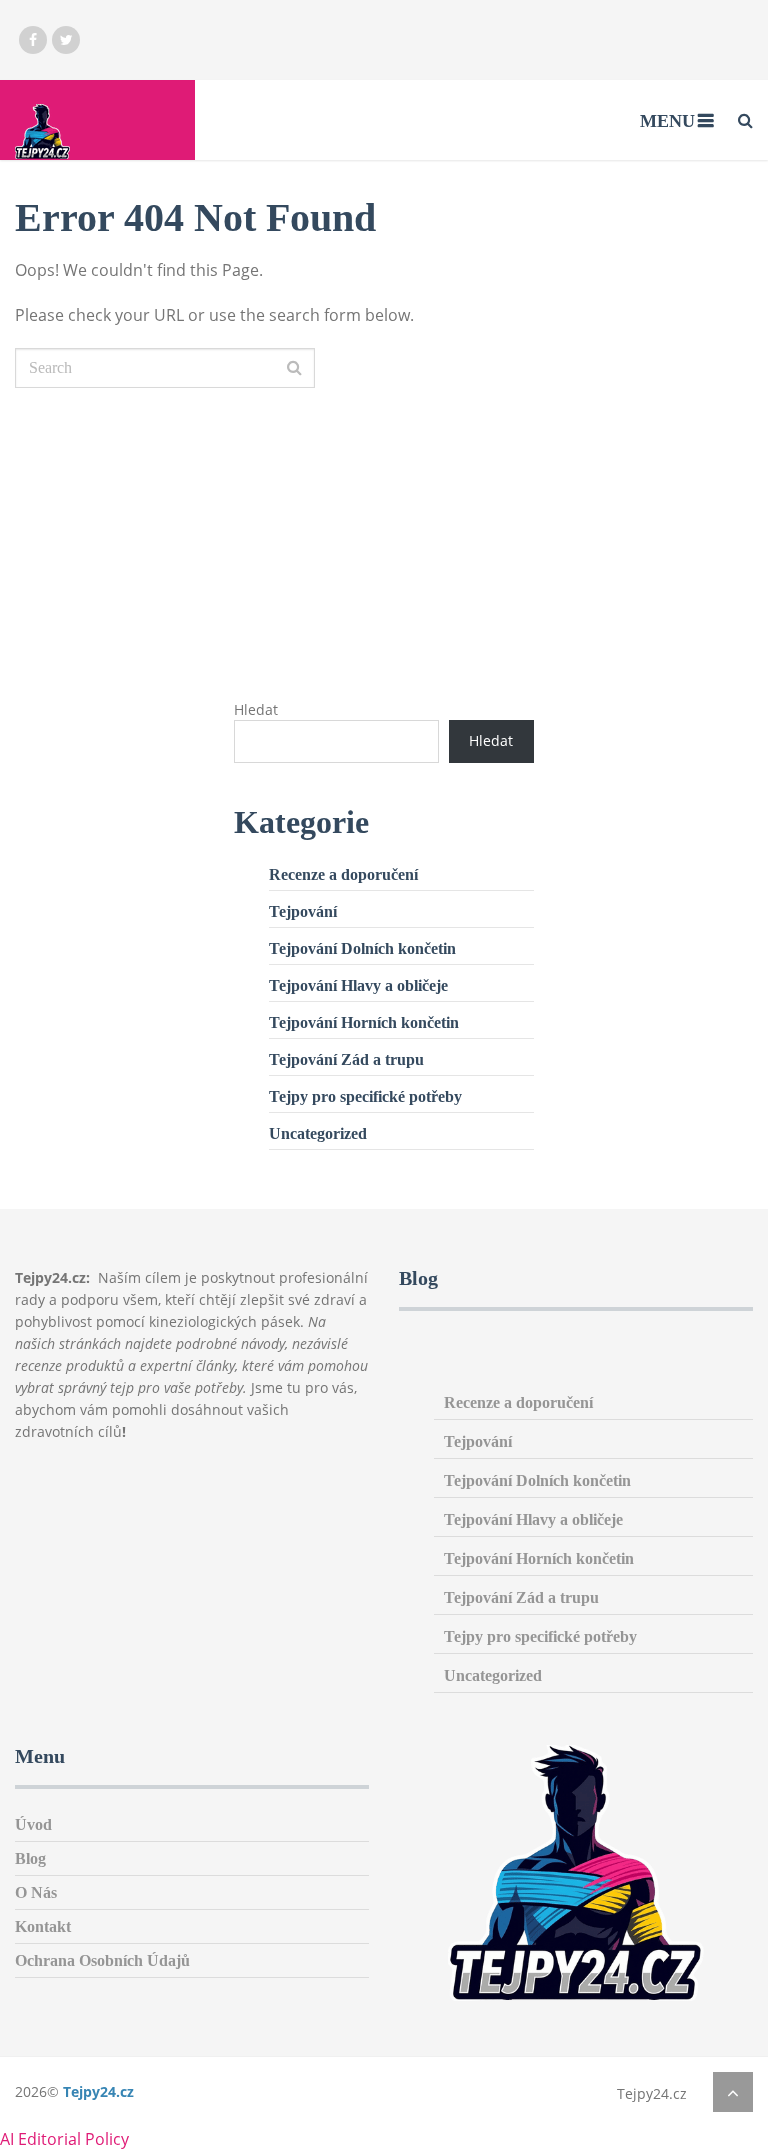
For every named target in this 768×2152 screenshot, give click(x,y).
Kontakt (43, 1926)
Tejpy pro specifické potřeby (365, 1096)
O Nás (36, 1892)
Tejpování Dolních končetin (362, 948)
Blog (30, 1858)
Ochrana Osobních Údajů (102, 1960)
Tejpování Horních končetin (364, 1022)
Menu (667, 121)
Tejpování (303, 911)
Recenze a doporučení (343, 874)
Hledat (256, 709)
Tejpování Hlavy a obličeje (358, 985)
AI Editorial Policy (64, 2139)
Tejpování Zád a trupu (346, 1059)
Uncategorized (318, 1133)
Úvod (33, 1824)
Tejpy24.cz (98, 2091)
